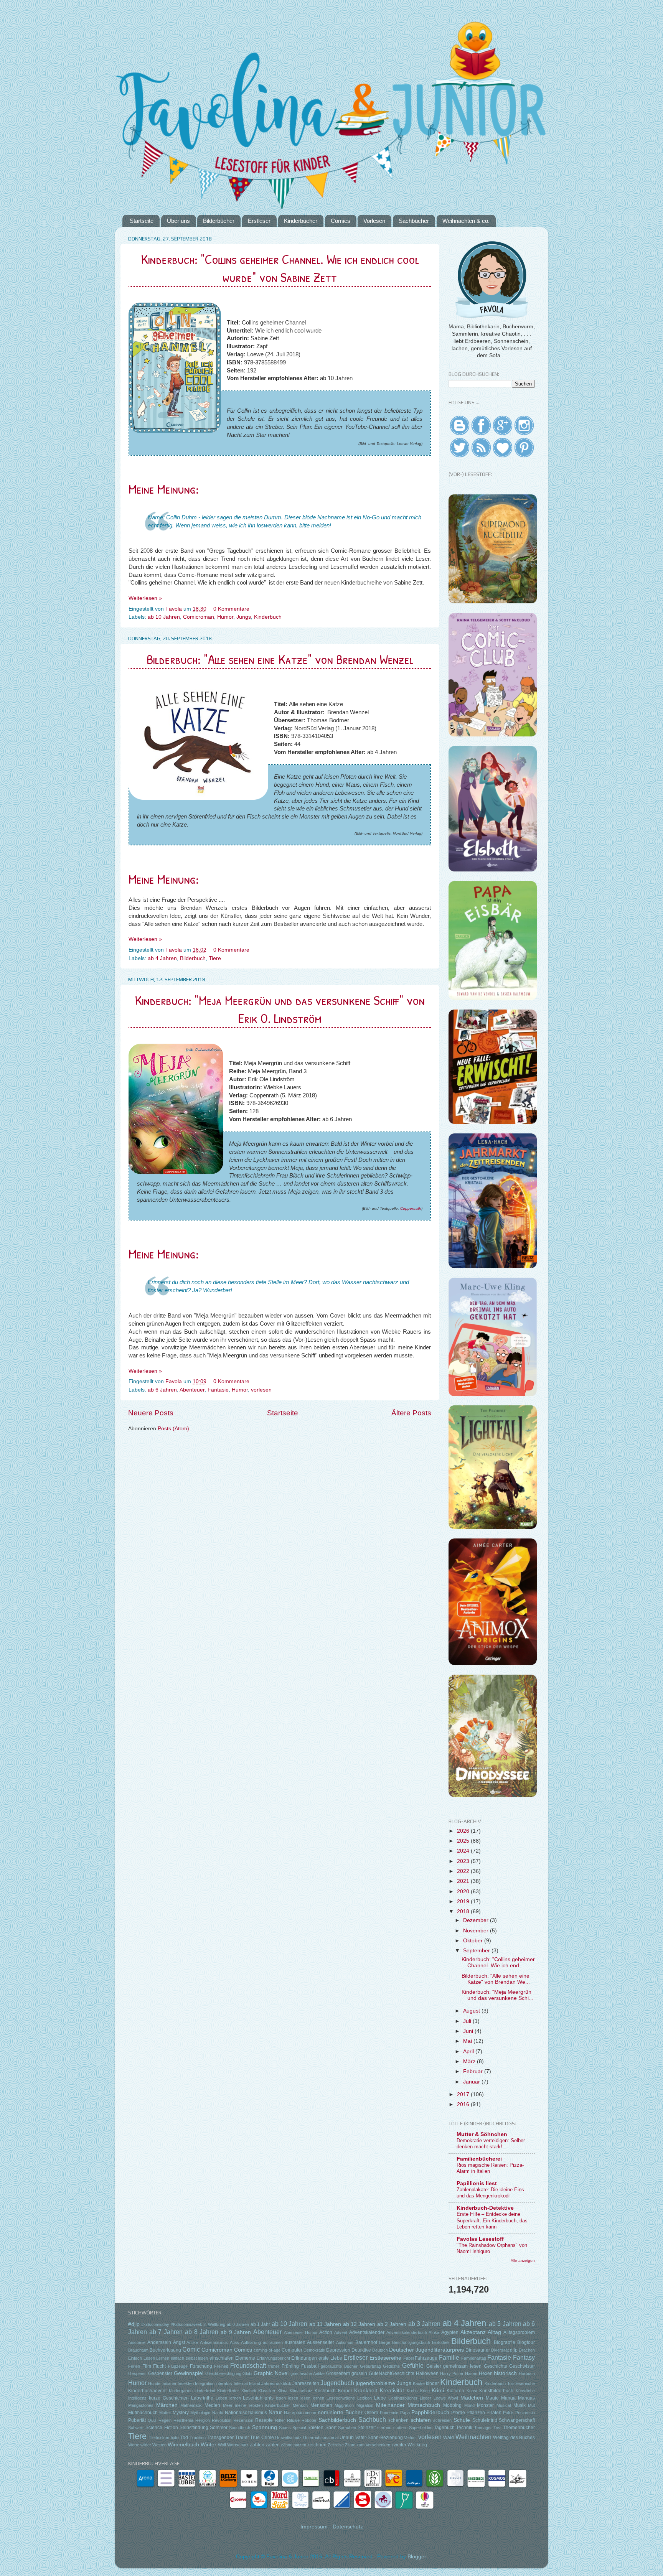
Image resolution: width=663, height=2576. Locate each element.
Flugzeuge (178, 2366)
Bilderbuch (193, 958)
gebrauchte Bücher (339, 2366)
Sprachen (347, 2428)
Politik (508, 2413)
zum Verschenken (373, 2445)
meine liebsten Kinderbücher (262, 2405)
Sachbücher (414, 221)
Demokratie (314, 2350)
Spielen (315, 2428)
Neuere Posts (151, 1413)
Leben (221, 2398)
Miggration (344, 2405)
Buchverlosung (165, 2350)
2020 (464, 1892)
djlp (514, 2350)
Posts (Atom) (173, 1429)
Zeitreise (336, 2445)
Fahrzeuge (426, 2358)
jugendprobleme (375, 2383)
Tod (184, 2438)
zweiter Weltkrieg (409, 2445)
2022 (464, 1871)
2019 (464, 1902)
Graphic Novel (271, 2373)
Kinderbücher (301, 221)
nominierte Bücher (340, 2412)
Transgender (220, 2438)
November (477, 1931)
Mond (469, 2405)
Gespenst (137, 2373)
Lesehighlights (258, 2398)
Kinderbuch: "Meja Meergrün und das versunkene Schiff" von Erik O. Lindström (280, 1009)
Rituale (293, 2420)
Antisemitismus (214, 2342)
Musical (504, 2405)
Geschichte (496, 2366)
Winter (209, 2445)
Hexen (486, 2373)
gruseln (359, 2373)
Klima (282, 2391)
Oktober (474, 1941)
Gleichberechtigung (223, 2373)
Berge (385, 2342)
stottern (400, 2428)
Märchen (167, 2405)
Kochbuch (325, 2391)
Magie (492, 2398)
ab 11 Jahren (325, 2324)
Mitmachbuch (424, 2405)
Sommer (219, 2428)
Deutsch (380, 2350)
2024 (464, 1851)
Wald (449, 2438)
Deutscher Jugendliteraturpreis (426, 2350)
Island (255, 2383)
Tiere (215, 958)
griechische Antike (308, 2373)
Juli (468, 2021)
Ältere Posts (411, 1413)
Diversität (500, 2350)
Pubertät (137, 2420)
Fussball (310, 2366)
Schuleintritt (485, 2420)
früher (274, 2366)
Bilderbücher (219, 221)
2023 (464, 1861)
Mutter (165, 2413)
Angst (179, 2342)
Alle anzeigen (523, 2261)
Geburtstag (370, 2366)
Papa (405, 2413)
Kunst (472, 2391)
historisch (505, 2373)
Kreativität (392, 2391)
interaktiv (224, 2383)
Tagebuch (444, 2428)
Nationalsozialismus (246, 2413)
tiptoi (175, 2438)
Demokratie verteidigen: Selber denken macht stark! (491, 2144)
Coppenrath (411, 1208)
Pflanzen (476, 2413)
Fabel (408, 2358)
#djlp (134, 2324)
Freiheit (221, 2366)
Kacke (419, 2383)
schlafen (421, 2420)
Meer (228, 2405)
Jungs (244, 617)
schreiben (442, 2420)
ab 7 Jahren (166, 2332)
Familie (449, 2357)
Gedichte (391, 2366)
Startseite (142, 221)
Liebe (380, 2398)
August (472, 2011)
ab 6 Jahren (162, 1390)
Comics (341, 221)
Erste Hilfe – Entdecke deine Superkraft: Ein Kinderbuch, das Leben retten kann (492, 2220)
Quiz (152, 2420)
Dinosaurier (478, 2350)
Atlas (234, 2342)
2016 (464, 2104)
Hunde (154, 2383)
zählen (273, 2445)
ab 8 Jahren (202, 2332)
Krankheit (366, 2391)
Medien (212, 2405)
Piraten (494, 2413)
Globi (247, 2373)
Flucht (159, 2366)
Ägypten (450, 2332)
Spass (285, 2428)
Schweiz (136, 2428)
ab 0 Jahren (238, 2324)
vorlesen (261, 1390)
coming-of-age (267, 2350)
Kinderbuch (268, 617)
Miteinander (390, 2405)
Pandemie (389, 2413)
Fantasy (524, 2357)
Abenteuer (192, 1390)
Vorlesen (374, 221)
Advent (341, 2332)
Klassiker (267, 2391)
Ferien (134, 2366)
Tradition (198, 2438)
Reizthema (183, 2420)
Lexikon (364, 2398)
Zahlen (257, 2445)
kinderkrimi (205, 2391)
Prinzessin (525, 2413)
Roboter (309, 2420)
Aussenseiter (321, 2342)
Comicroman (199, 617)
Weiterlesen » (145, 598)
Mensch (300, 2405)
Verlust (410, 2438)
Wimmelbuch (183, 2445)
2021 (464, 1881)
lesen (281, 2398)
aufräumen (273, 2342)
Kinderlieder (228, 2391)
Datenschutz (348, 2527)
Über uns (178, 221)
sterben (384, 2428)
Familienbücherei (479, 2159)
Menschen (321, 2405)
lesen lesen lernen (306, 2398)
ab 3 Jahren (425, 2324)
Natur (275, 2412)
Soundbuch (240, 2428)
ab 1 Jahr (261, 2324)
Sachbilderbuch (337, 2420)
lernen (235, 2398)
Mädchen (472, 2398)
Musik (520, 2405)
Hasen (471, 2373)
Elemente (245, 2358)
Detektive (361, 2350)
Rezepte (264, 2420)
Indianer (169, 2383)
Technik (464, 2428)
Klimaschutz (301, 2391)
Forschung (201, 2366)
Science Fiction (162, 2428)
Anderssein (159, 2342)
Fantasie (218, 1390)
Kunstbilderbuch (496, 2391)
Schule (462, 2420)
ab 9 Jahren (236, 2332)
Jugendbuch (337, 2383)
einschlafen (222, 2358)
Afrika (434, 2332)
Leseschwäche (341, 2398)
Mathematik (191, 2405)
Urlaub (347, 2438)
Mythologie (200, 2413)
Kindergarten (181, 2391)
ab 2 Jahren (392, 2324)
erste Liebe (330, 2358)
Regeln (165, 2420)
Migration (365, 2405)
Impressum (314, 2527)
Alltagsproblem (519, 2332)
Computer (292, 2350)
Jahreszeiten (306, 2383)
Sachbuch (372, 2420)
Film (147, 2366)
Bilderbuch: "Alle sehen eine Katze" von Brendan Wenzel (280, 659)
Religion (203, 2420)
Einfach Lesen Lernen (149, 2358)
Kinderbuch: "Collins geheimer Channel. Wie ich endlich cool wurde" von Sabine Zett (280, 268)
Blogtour (526, 2342)
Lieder (426, 2398)
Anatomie (137, 2342)
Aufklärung (251, 2342)
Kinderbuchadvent (147, 2391)
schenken (398, 2420)
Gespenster (160, 2373)
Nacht (218, 2413)
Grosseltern (338, 2373)
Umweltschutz (288, 2438)
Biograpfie (505, 2342)
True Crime (262, 2438)
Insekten (186, 2383)
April (469, 2051)
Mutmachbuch (143, 2413)
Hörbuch (527, 2373)
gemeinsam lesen (462, 2366)
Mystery (181, 2413)
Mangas (526, 2398)
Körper (345, 2391)
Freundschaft (248, 2365)
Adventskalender (367, 2332)
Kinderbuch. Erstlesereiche (510, 2383)
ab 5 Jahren (505, 2324)
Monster (485, 2405)
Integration (205, 2383)
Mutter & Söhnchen (482, 2134)
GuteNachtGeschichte (392, 2373)
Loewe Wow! (446, 2398)
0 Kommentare (232, 609)
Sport (331, 2428)
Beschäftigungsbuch (411, 2342)
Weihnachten (473, 2437)
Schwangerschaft (517, 2420)
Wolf (222, 2445)
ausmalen (295, 2342)
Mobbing (452, 2405)
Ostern (371, 2413)
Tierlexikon (159, 2438)
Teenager (483, 2428)
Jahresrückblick (276, 2383)
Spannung (265, 2427)
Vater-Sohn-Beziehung (379, 2438)
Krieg (425, 2391)
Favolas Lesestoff (480, 2239)
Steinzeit (367, 2428)
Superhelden (421, 2428)
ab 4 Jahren (162, 958)
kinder (432, 2383)
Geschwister (522, 2366)
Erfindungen (304, 2358)
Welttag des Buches (514, 2438)
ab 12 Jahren (359, 2324)
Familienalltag (474, 2358)
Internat (241, 2383)
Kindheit (249, 2391)
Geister (434, 2366)
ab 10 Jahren (164, 617)
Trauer (242, 2438)
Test (497, 2428)
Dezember (477, 1920)
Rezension (243, 2420)
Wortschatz (238, 2445)
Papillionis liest (477, 2183)
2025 (464, 1841)
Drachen (527, 2350)
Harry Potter (452, 2373)
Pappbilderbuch (430, 2412)
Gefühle (413, 2365)
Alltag (494, 2332)
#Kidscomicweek (186, 2324)
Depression (338, 2350)
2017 (464, 2094)
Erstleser (259, 221)
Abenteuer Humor (301, 2332)
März (470, 2061)
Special (299, 2428)
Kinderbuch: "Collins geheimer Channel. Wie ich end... (498, 1962)
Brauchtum (138, 2350)
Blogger (417, 2557)
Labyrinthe (202, 2398)
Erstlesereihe (385, 2358)
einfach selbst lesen (189, 2358)
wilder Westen (153, 2445)
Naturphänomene (300, 2413)
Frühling (290, 2366)
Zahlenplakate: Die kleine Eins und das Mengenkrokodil (490, 2193)
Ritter (280, 2420)
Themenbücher (519, 2428)
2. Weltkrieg (214, 2324)
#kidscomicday (155, 2324)
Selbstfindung (194, 2428)
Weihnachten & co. (466, 221)
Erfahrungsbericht (273, 2358)
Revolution (222, 2420)
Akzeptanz (473, 2332)
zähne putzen (294, 2445)
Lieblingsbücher (403, 2398)
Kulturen (455, 2391)
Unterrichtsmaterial (321, 2438)
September (477, 1951)
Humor (225, 617)
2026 (464, 1831)
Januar (472, 2082)
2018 (464, 1911)
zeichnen (317, 2445)
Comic (191, 2349)
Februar (474, 2071)
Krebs (412, 2391)
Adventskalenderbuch (407, 2332)
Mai (468, 2041)
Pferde (458, 2413)
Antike (192, 2342)
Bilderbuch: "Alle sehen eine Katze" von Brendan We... (496, 1979)
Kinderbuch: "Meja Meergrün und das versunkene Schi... (497, 1995)
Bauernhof (366, 2342)
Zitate (350, 2445)
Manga (508, 2398)
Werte (134, 2445)
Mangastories (141, 2405)
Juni (469, 2031)
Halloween (427, 2373)
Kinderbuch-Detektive (485, 2208)
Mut (531, 2405)
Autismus (345, 2342)
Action (326, 2332)
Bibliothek (441, 2342)
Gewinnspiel (189, 2373)
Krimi (438, 2391)
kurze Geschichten (169, 2398)
